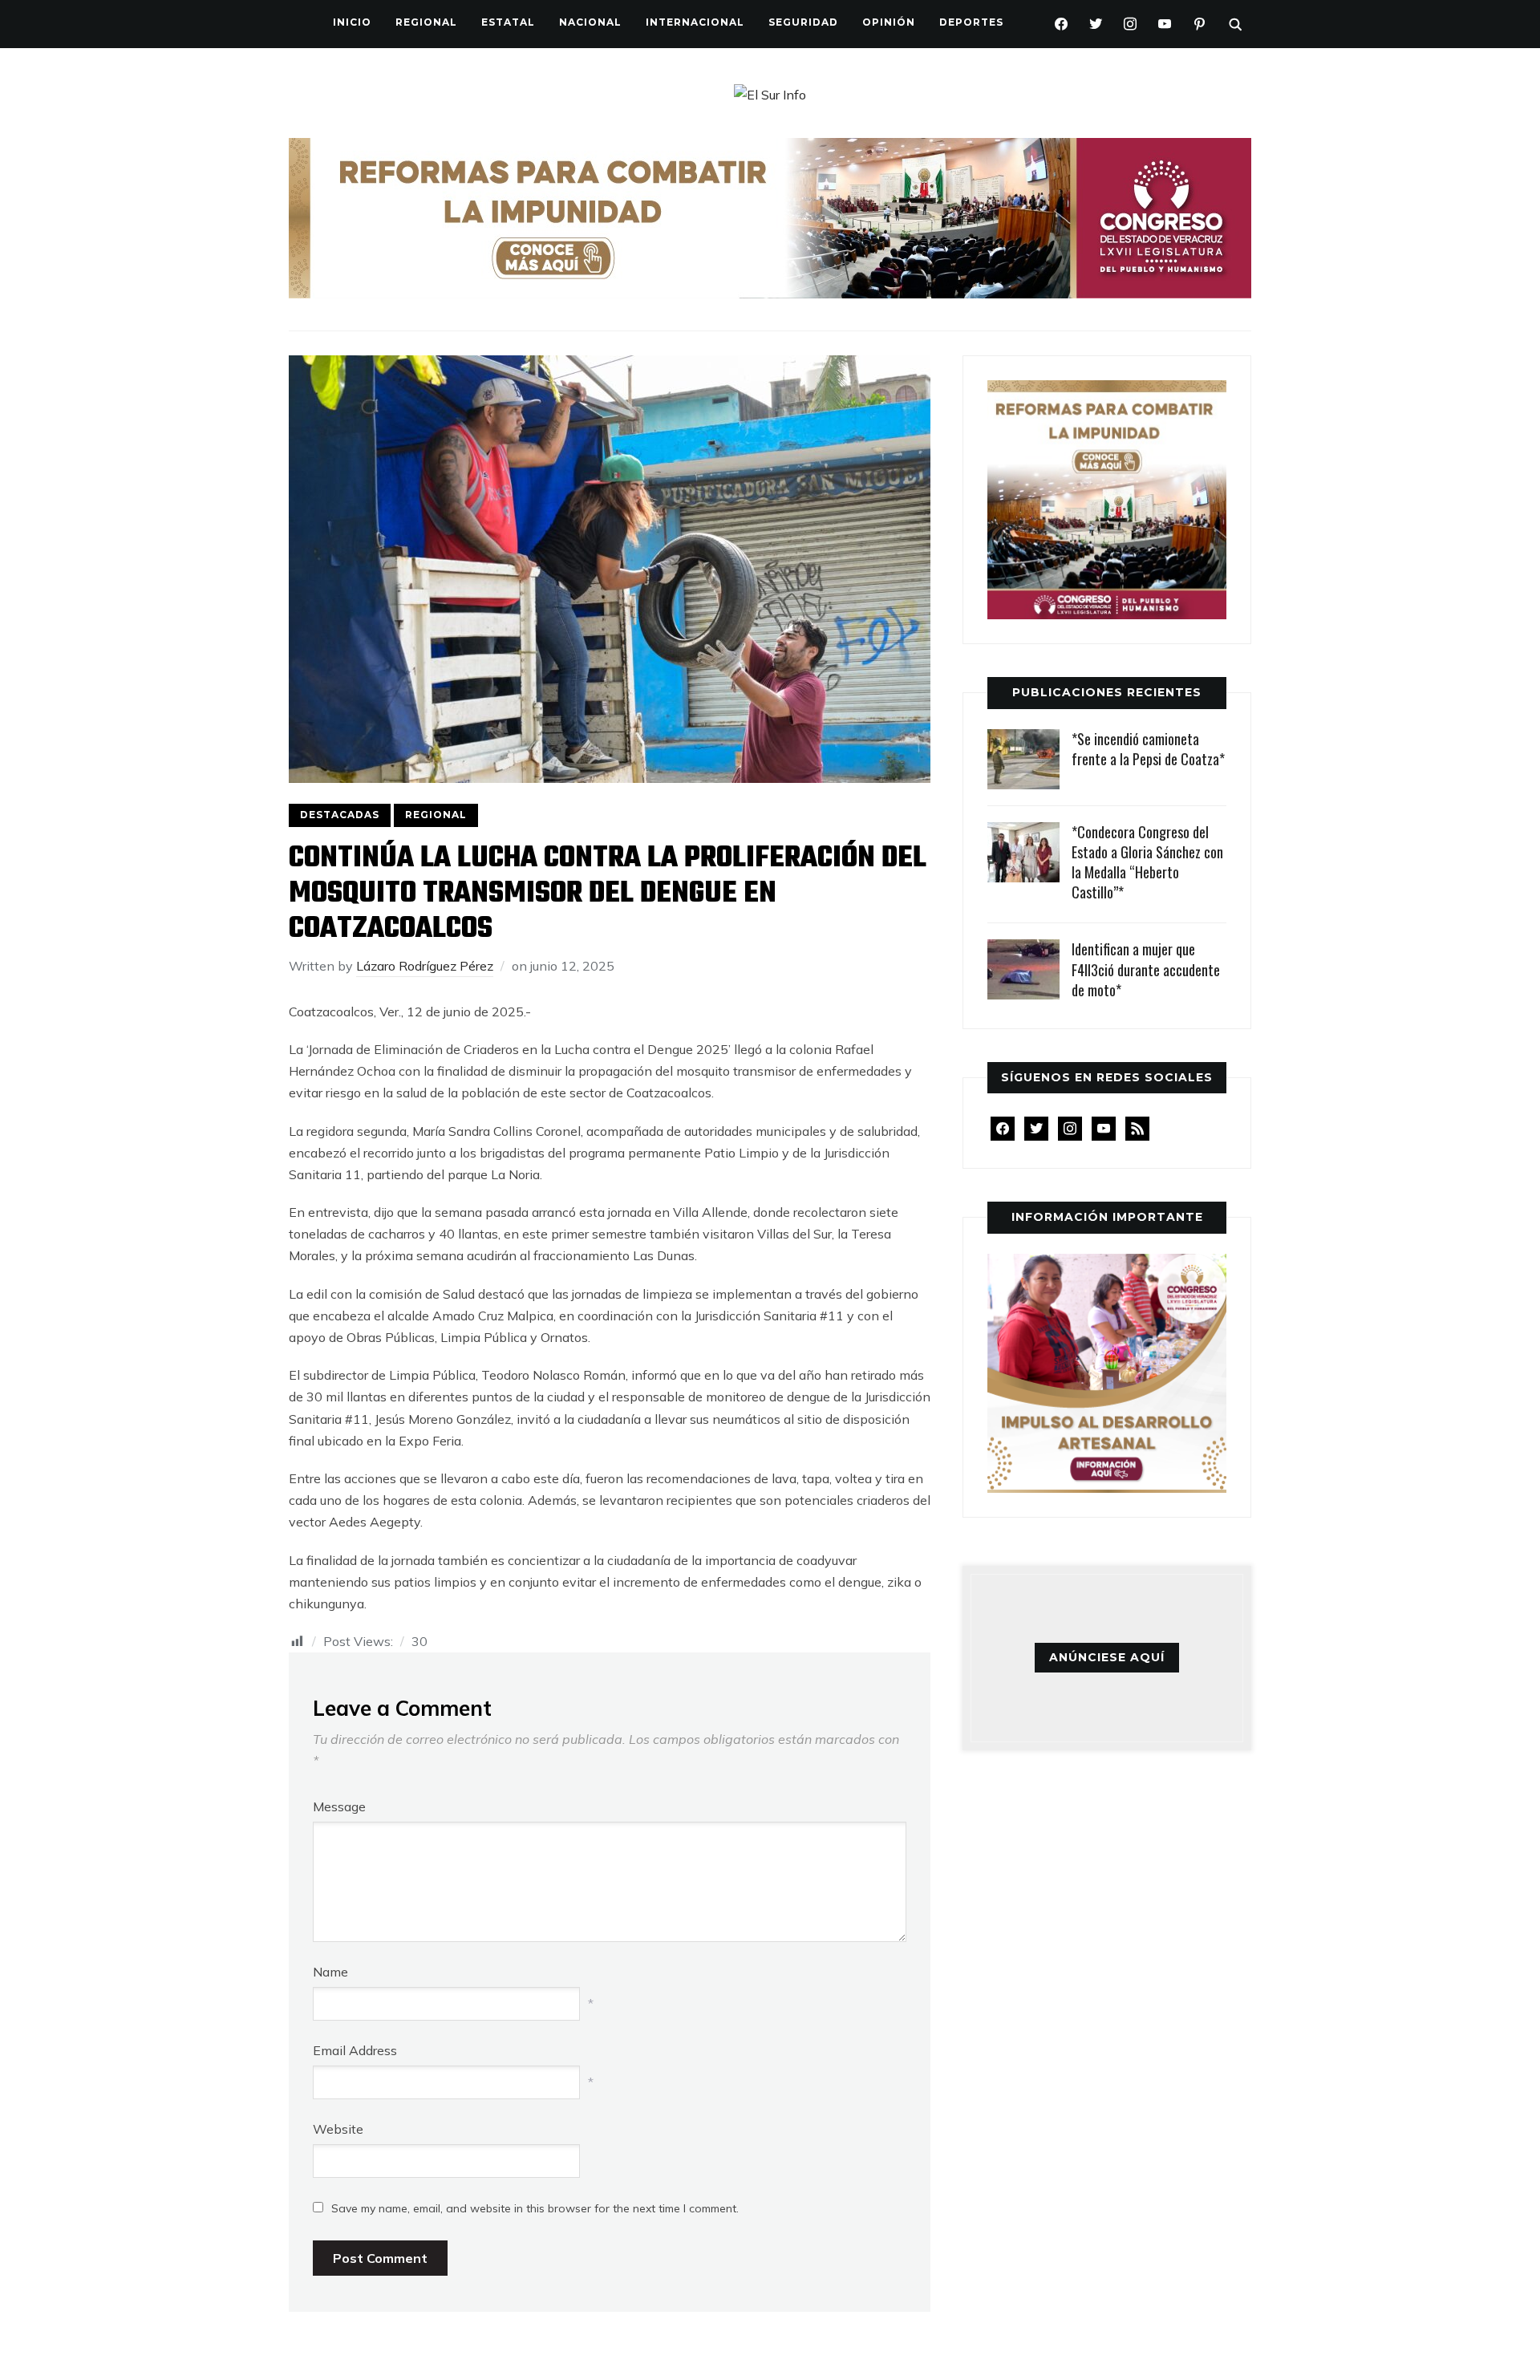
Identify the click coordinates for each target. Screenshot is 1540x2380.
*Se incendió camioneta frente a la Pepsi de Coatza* (1148, 749)
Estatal (508, 22)
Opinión (889, 22)
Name (330, 1972)
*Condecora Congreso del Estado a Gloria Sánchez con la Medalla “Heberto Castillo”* (1147, 862)
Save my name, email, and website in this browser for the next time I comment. (535, 2208)
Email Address (355, 2050)
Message (339, 1806)
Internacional (695, 22)
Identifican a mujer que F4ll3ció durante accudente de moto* (1146, 969)
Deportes (971, 22)
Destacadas (340, 815)
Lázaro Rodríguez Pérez (425, 966)
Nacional (590, 22)
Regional (426, 22)
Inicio (352, 22)
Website (338, 2129)
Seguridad (803, 22)
